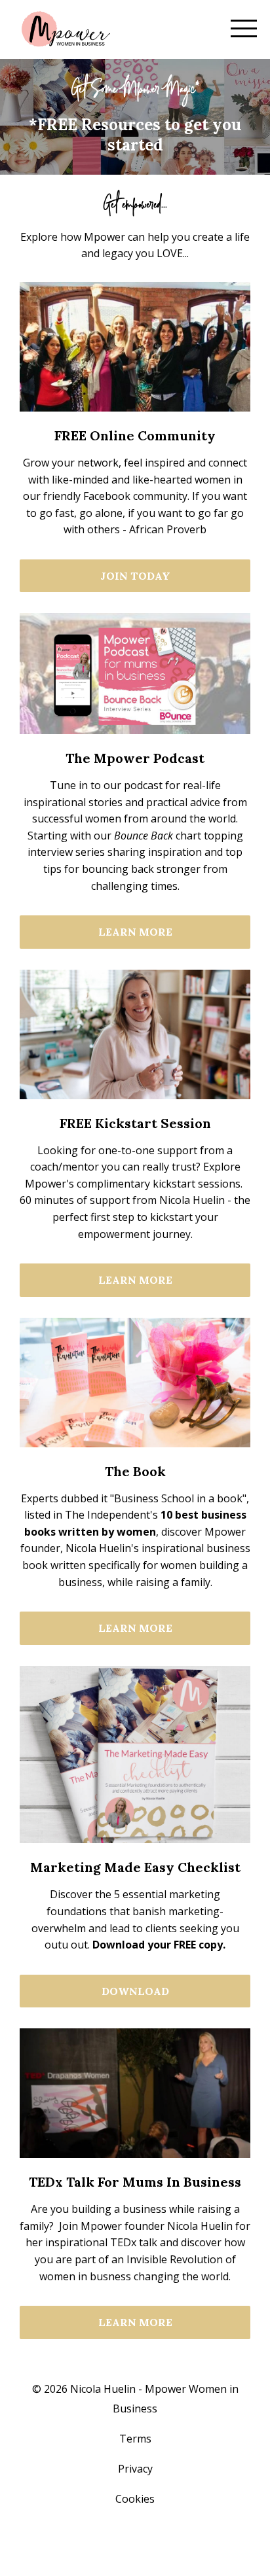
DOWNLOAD (135, 1991)
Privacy (135, 2469)
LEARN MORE (135, 932)
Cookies (135, 2499)
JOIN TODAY (135, 576)
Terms (135, 2439)
